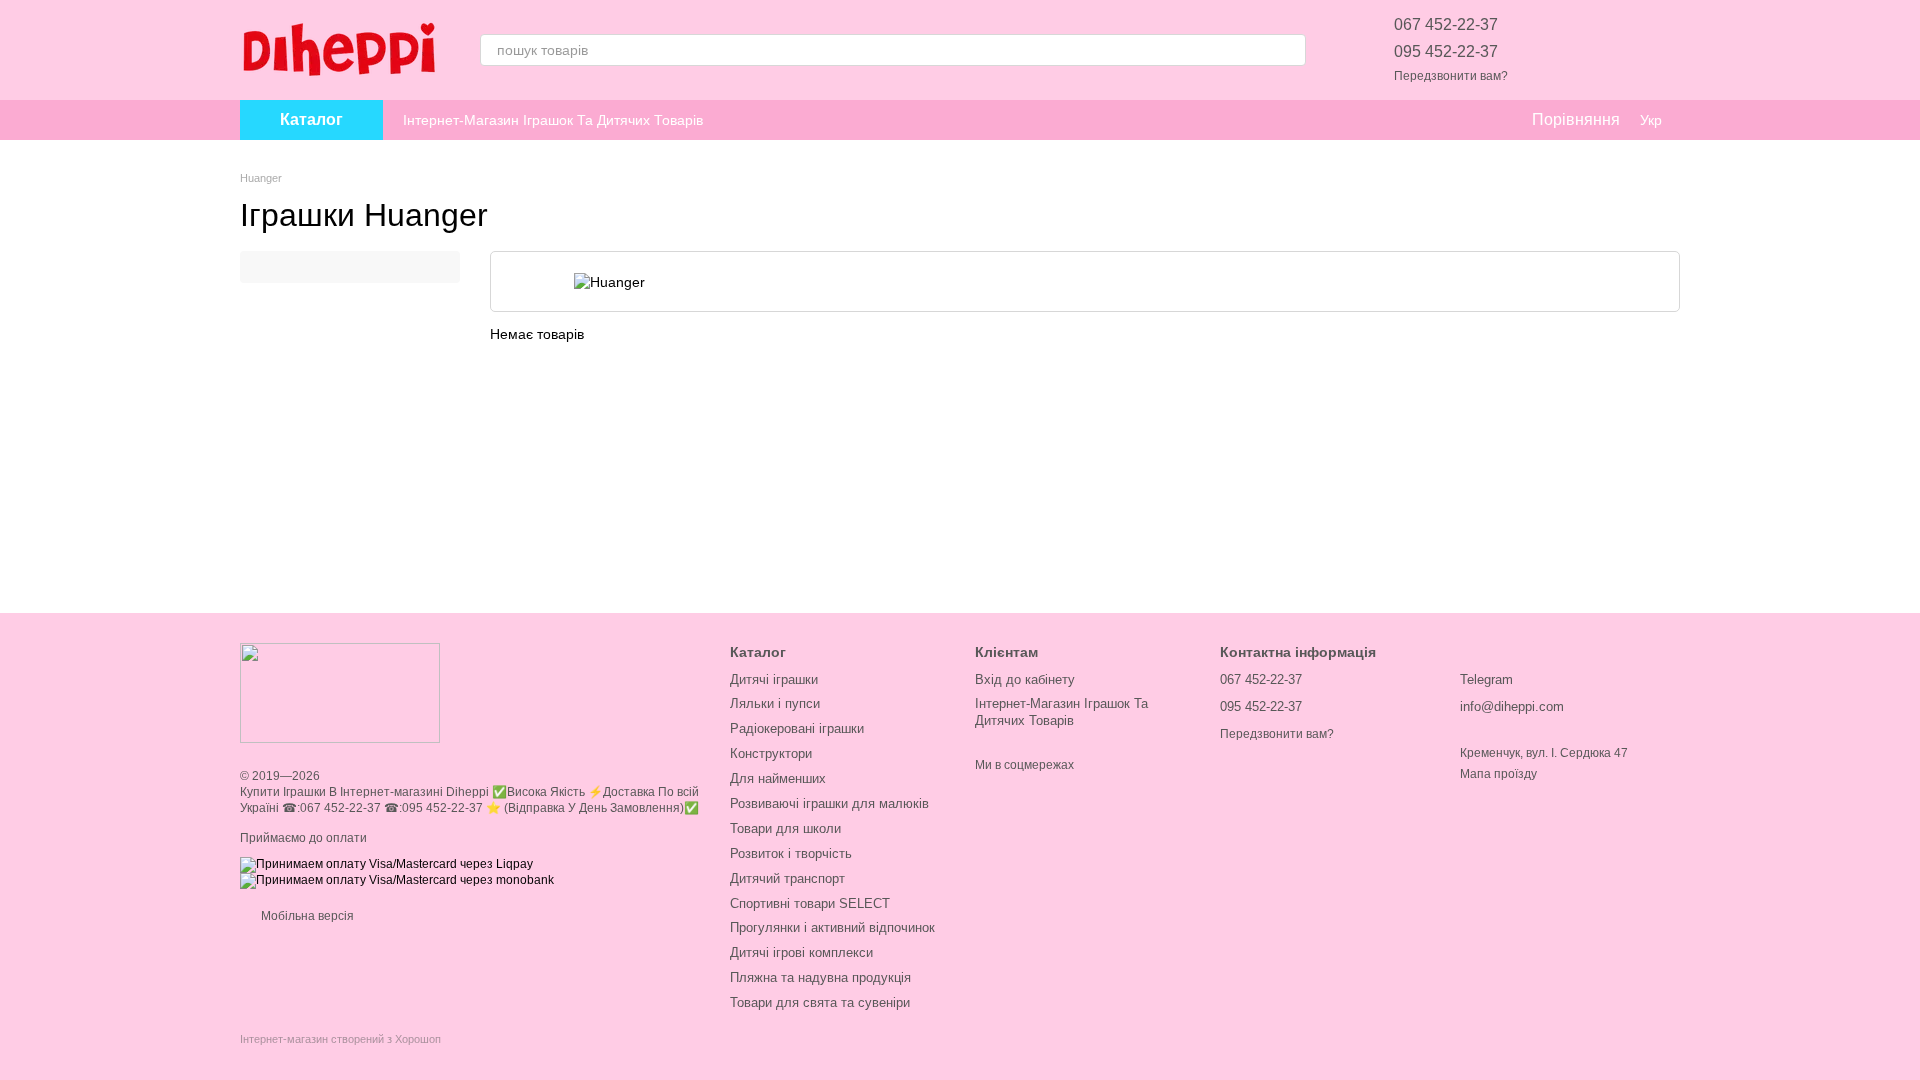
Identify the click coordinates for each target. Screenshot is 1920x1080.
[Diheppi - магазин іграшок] (340, 693)
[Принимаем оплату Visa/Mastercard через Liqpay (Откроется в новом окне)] (386, 864)
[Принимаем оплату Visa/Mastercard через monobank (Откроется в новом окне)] (397, 880)
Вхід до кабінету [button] (1025, 679)
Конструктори (771, 753)
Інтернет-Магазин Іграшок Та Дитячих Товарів (553, 120)
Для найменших (778, 778)
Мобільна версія (306, 916)
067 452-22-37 (1446, 24)
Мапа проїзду (1498, 774)
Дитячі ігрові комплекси (801, 952)
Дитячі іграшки (774, 679)
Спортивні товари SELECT (810, 903)
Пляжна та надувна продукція (820, 977)
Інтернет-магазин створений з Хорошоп (340, 1039)
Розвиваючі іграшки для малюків (829, 803)
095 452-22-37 (1446, 51)
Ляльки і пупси (775, 703)
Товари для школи (785, 828)
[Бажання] (1560, 50)
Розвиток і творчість (791, 853)
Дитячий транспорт (787, 878)
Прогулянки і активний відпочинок (832, 927)
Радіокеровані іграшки (797, 728)
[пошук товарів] (1290, 50)
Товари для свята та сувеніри (820, 1002)
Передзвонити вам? (1451, 76)
